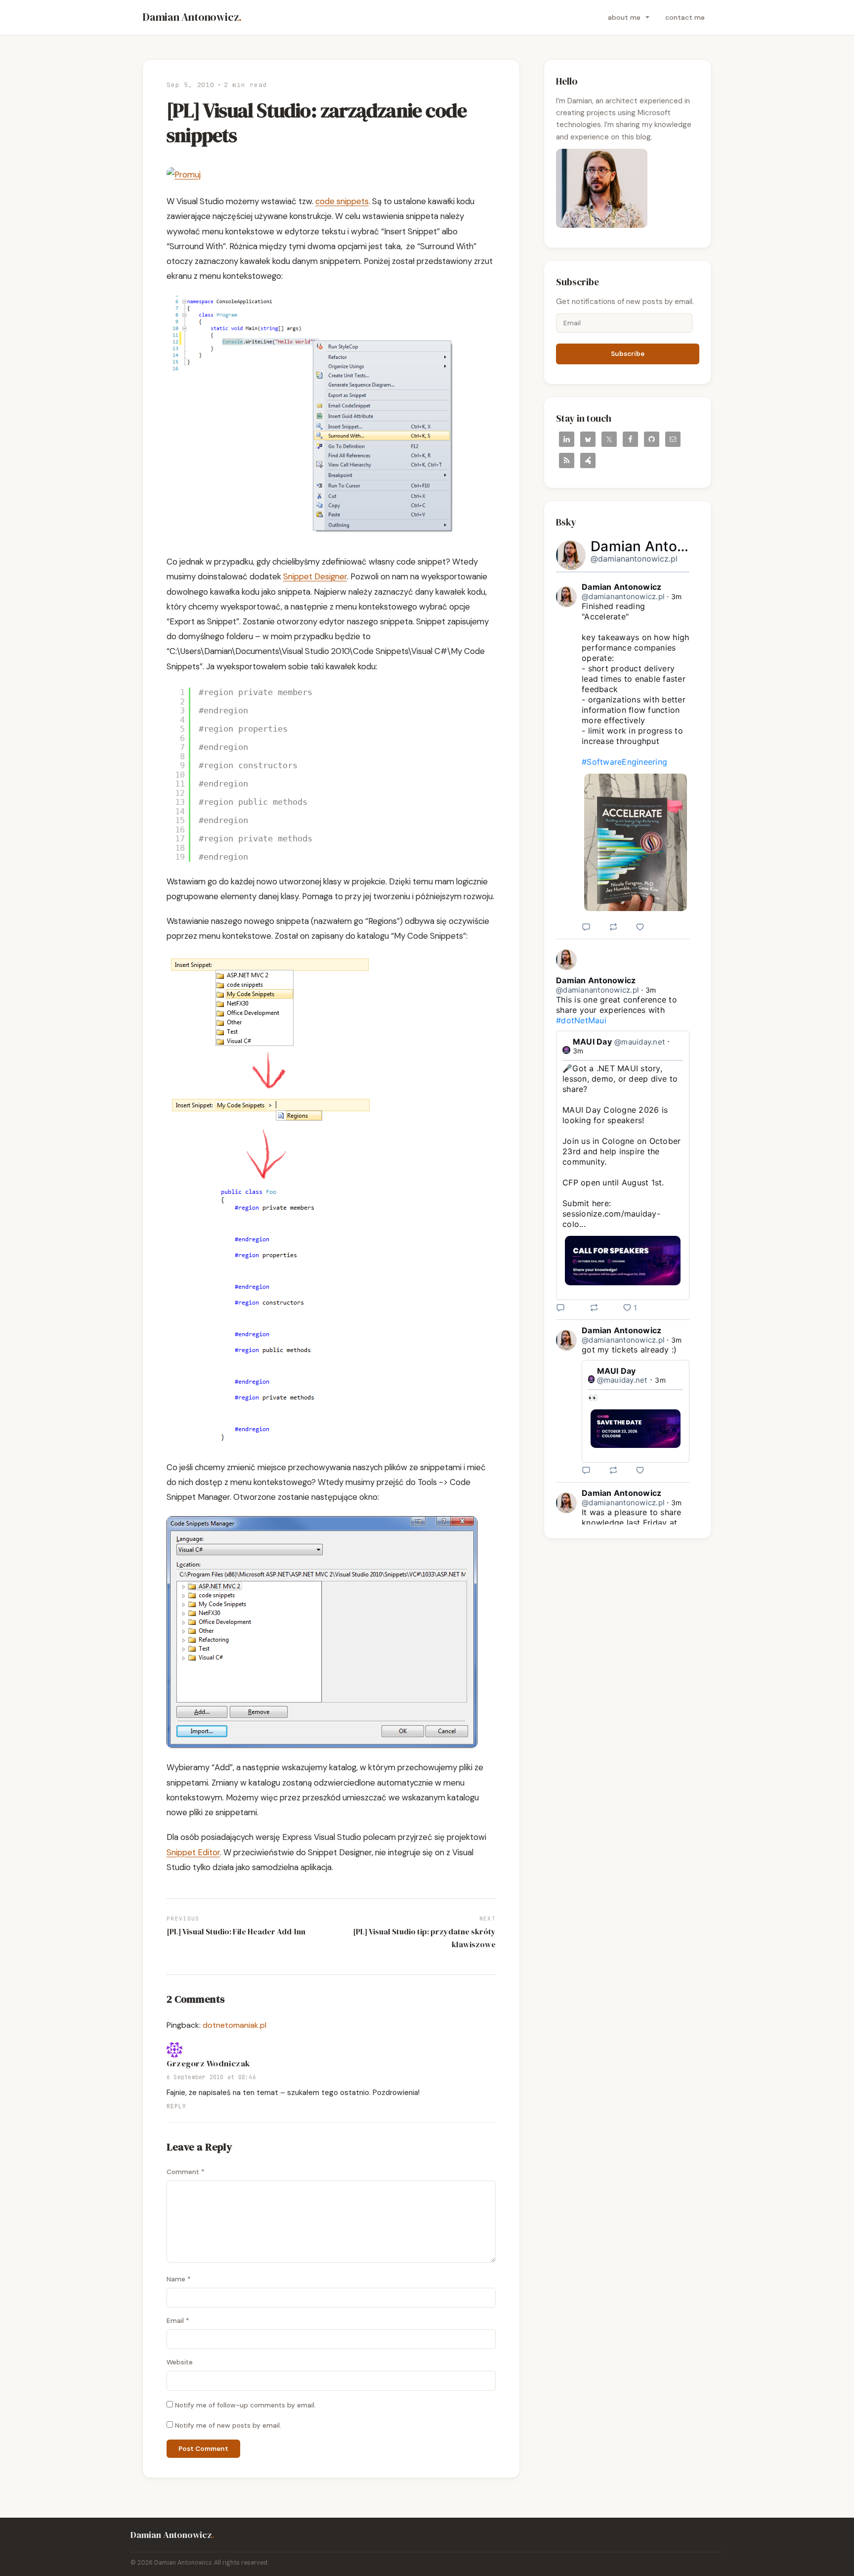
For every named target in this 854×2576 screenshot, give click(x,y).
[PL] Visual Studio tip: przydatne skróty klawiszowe (424, 1938)
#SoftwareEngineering (624, 762)
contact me (685, 17)
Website (180, 2362)
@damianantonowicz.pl (634, 559)
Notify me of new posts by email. (228, 2425)
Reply (176, 2106)
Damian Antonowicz (192, 17)
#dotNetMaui (581, 1020)
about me (624, 17)
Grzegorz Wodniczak (208, 2064)
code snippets (342, 201)
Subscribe (628, 354)
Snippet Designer (315, 576)
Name (179, 2279)
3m (677, 596)
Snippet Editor (193, 1852)
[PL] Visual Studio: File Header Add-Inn (236, 1931)
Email (178, 2321)
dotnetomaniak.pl (235, 2025)
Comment (186, 2172)
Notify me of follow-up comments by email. (245, 2405)
